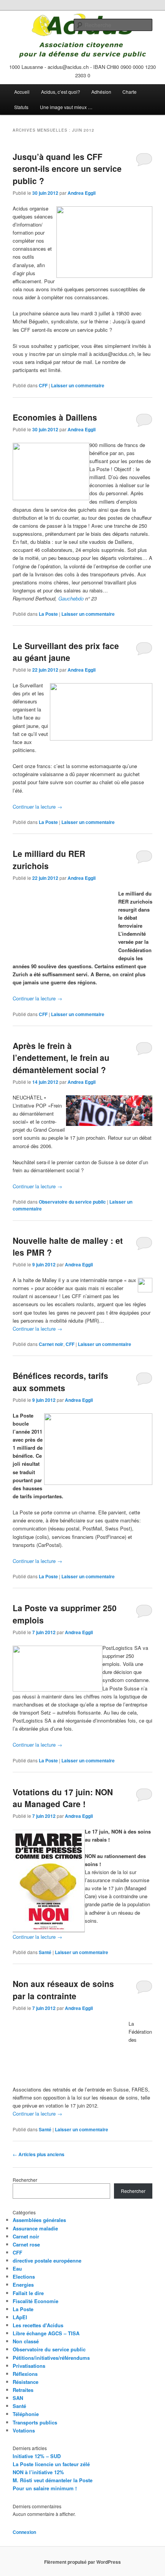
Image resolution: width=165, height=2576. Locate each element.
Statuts (21, 107)
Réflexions (25, 2374)
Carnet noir (51, 1344)
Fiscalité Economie (35, 2301)
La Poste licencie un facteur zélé (51, 2464)
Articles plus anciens (39, 2154)
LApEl (20, 2317)
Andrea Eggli (82, 193)
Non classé (26, 2341)
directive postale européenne (47, 2260)
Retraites (23, 2390)
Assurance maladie (35, 2228)
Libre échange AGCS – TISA (46, 2333)
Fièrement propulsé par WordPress (82, 2562)
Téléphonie (26, 2414)
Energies (23, 2285)
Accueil (22, 92)
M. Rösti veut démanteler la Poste (53, 2480)
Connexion (24, 2532)
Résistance (26, 2382)
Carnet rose (26, 2244)
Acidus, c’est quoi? (61, 92)
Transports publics (35, 2422)
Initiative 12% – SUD (37, 2456)
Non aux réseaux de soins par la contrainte (63, 1990)
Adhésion (101, 92)
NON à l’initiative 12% (38, 2472)
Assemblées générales (39, 2220)
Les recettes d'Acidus (38, 2325)
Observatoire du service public (72, 1202)
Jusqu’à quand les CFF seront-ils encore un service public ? (67, 169)
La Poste (48, 614)
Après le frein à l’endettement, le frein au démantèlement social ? (61, 1058)
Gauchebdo (71, 598)
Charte (130, 92)
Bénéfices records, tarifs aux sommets (60, 1382)
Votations (24, 2430)
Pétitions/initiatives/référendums (51, 2358)
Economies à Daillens (55, 417)
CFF (43, 385)
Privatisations (29, 2366)
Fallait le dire (28, 2293)
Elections (24, 2277)
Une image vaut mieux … (66, 107)
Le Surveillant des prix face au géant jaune (66, 652)
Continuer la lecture (37, 807)
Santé (45, 1952)
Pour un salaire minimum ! (45, 2488)
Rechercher (25, 2180)
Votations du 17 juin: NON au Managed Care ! (63, 1798)
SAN (18, 2398)
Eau (17, 2268)
